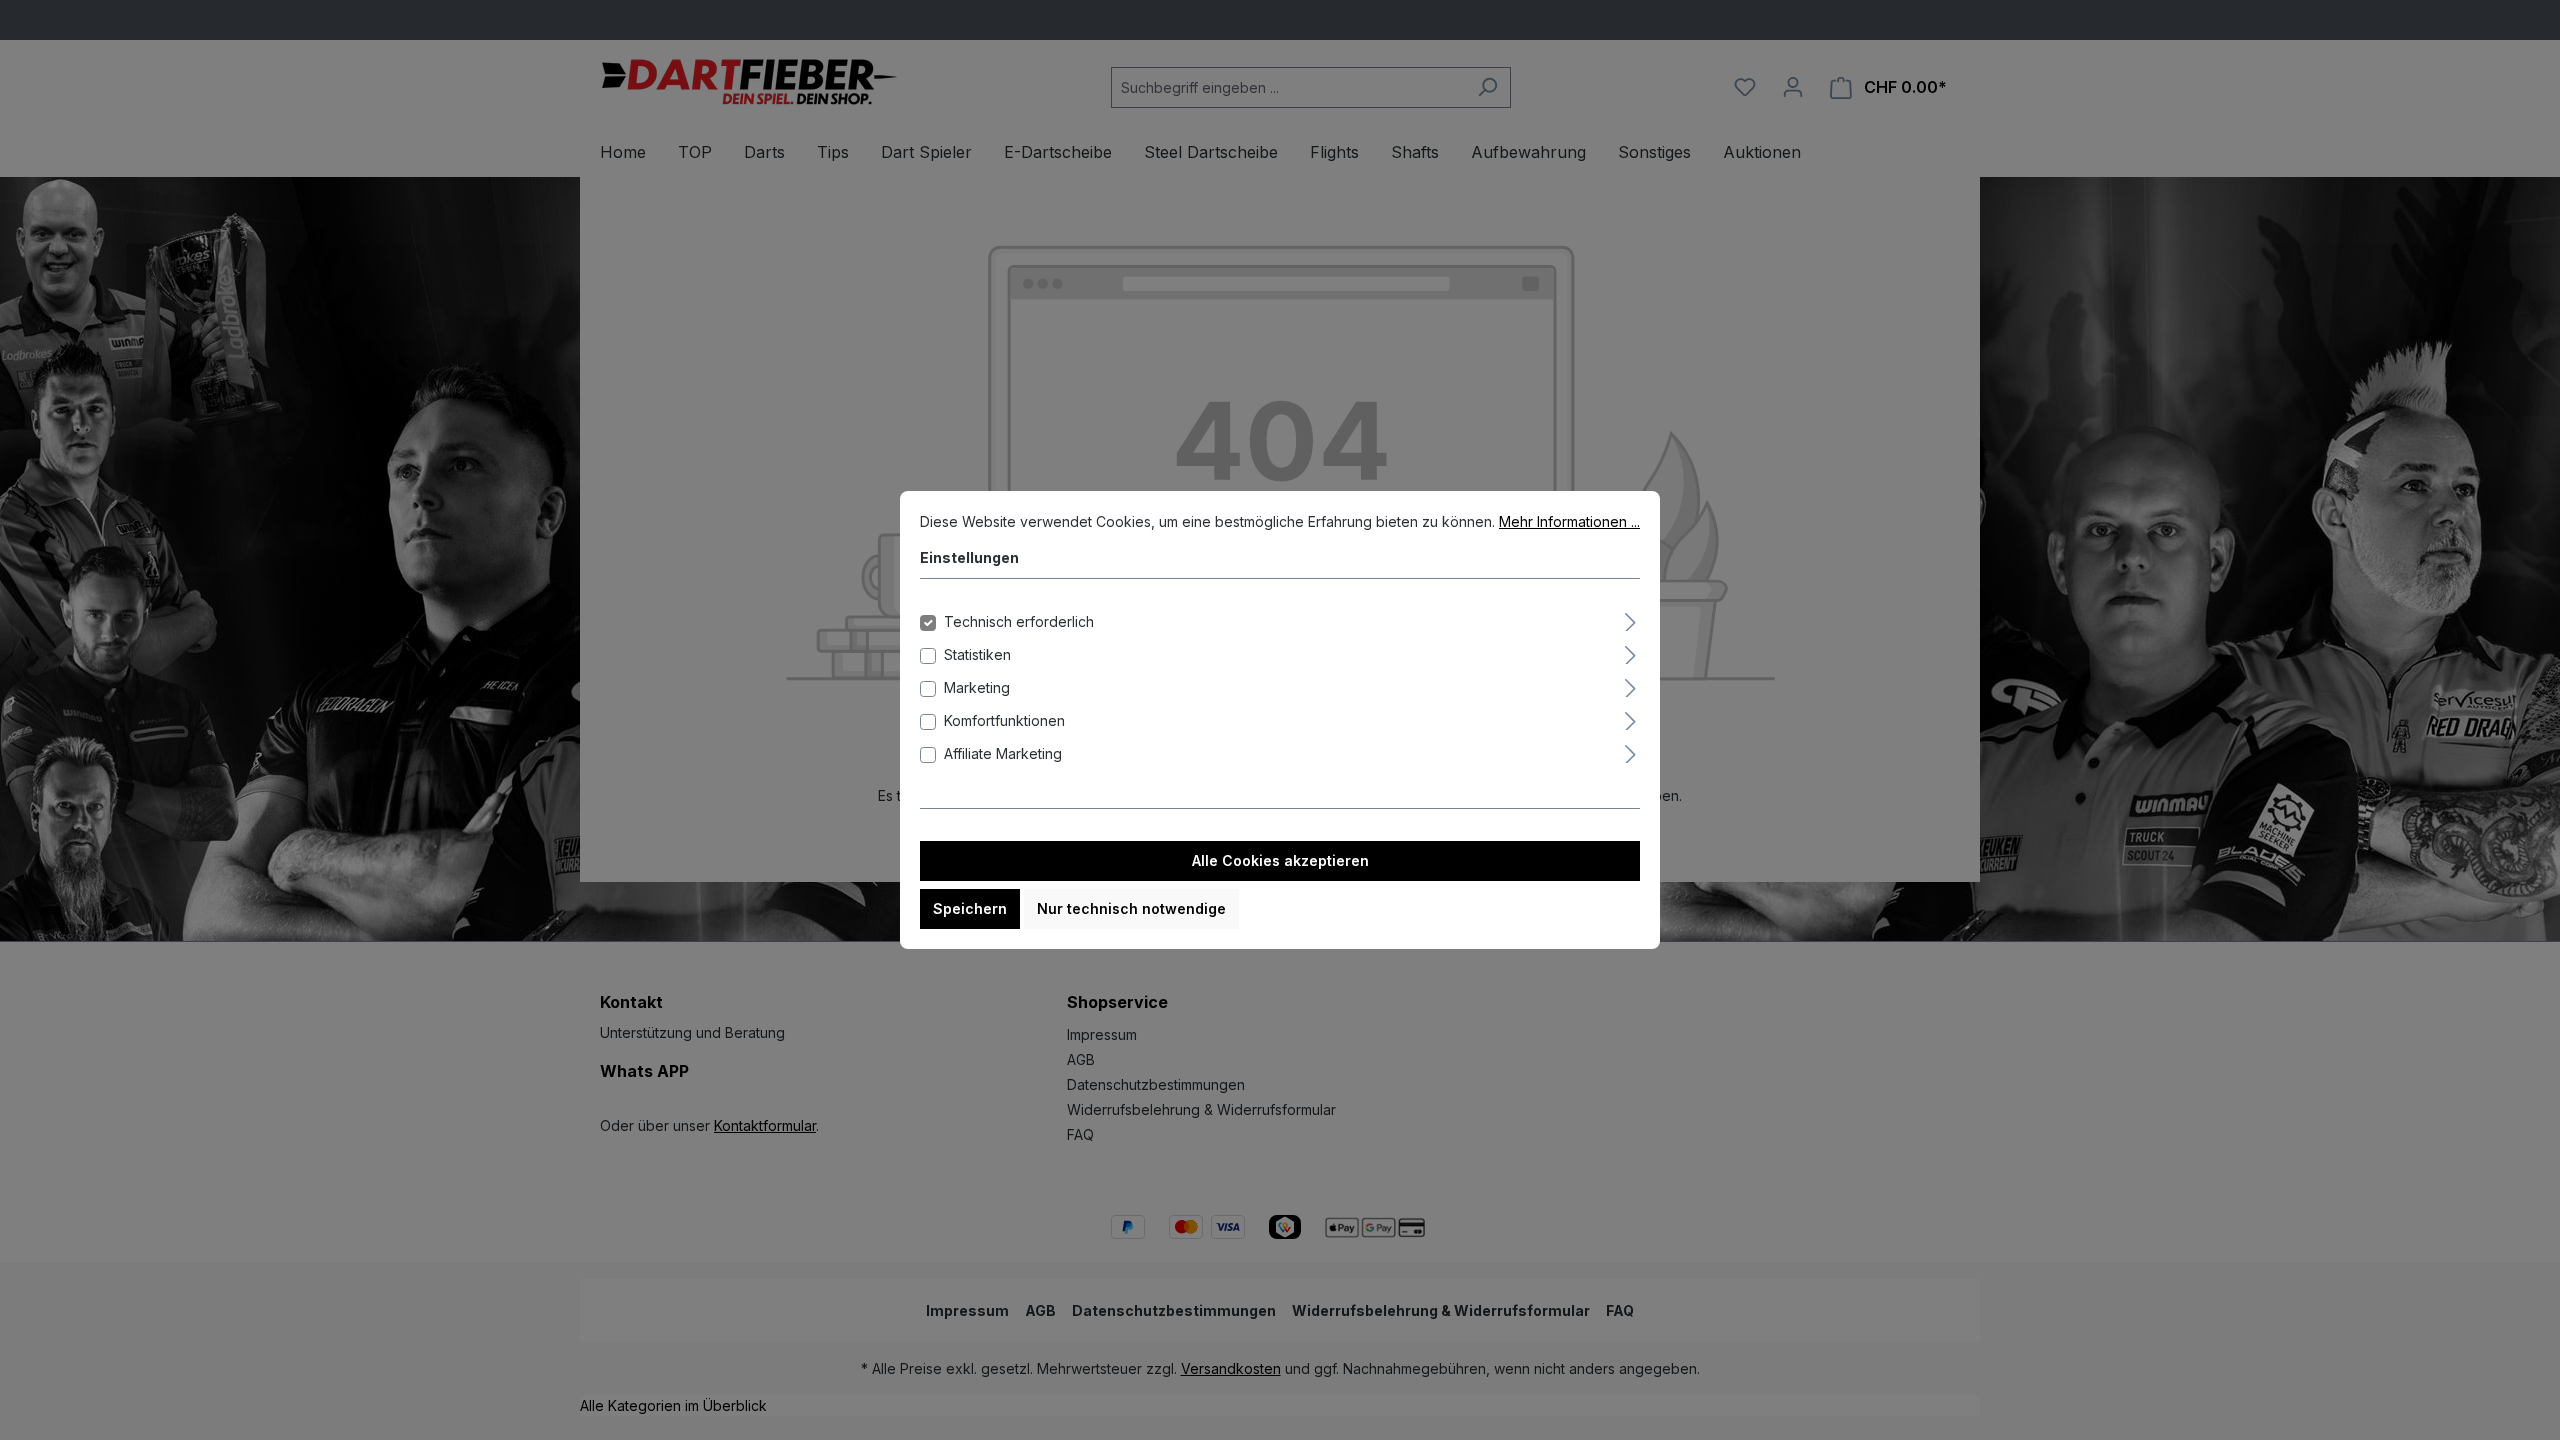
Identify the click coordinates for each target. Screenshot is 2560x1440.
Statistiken (977, 654)
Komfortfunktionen (1004, 720)
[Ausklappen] (1630, 619)
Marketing (977, 687)
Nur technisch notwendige (1131, 908)
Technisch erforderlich (1019, 621)
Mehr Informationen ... (1569, 521)
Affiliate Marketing (1003, 753)
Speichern (970, 908)
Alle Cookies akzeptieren (1280, 860)
